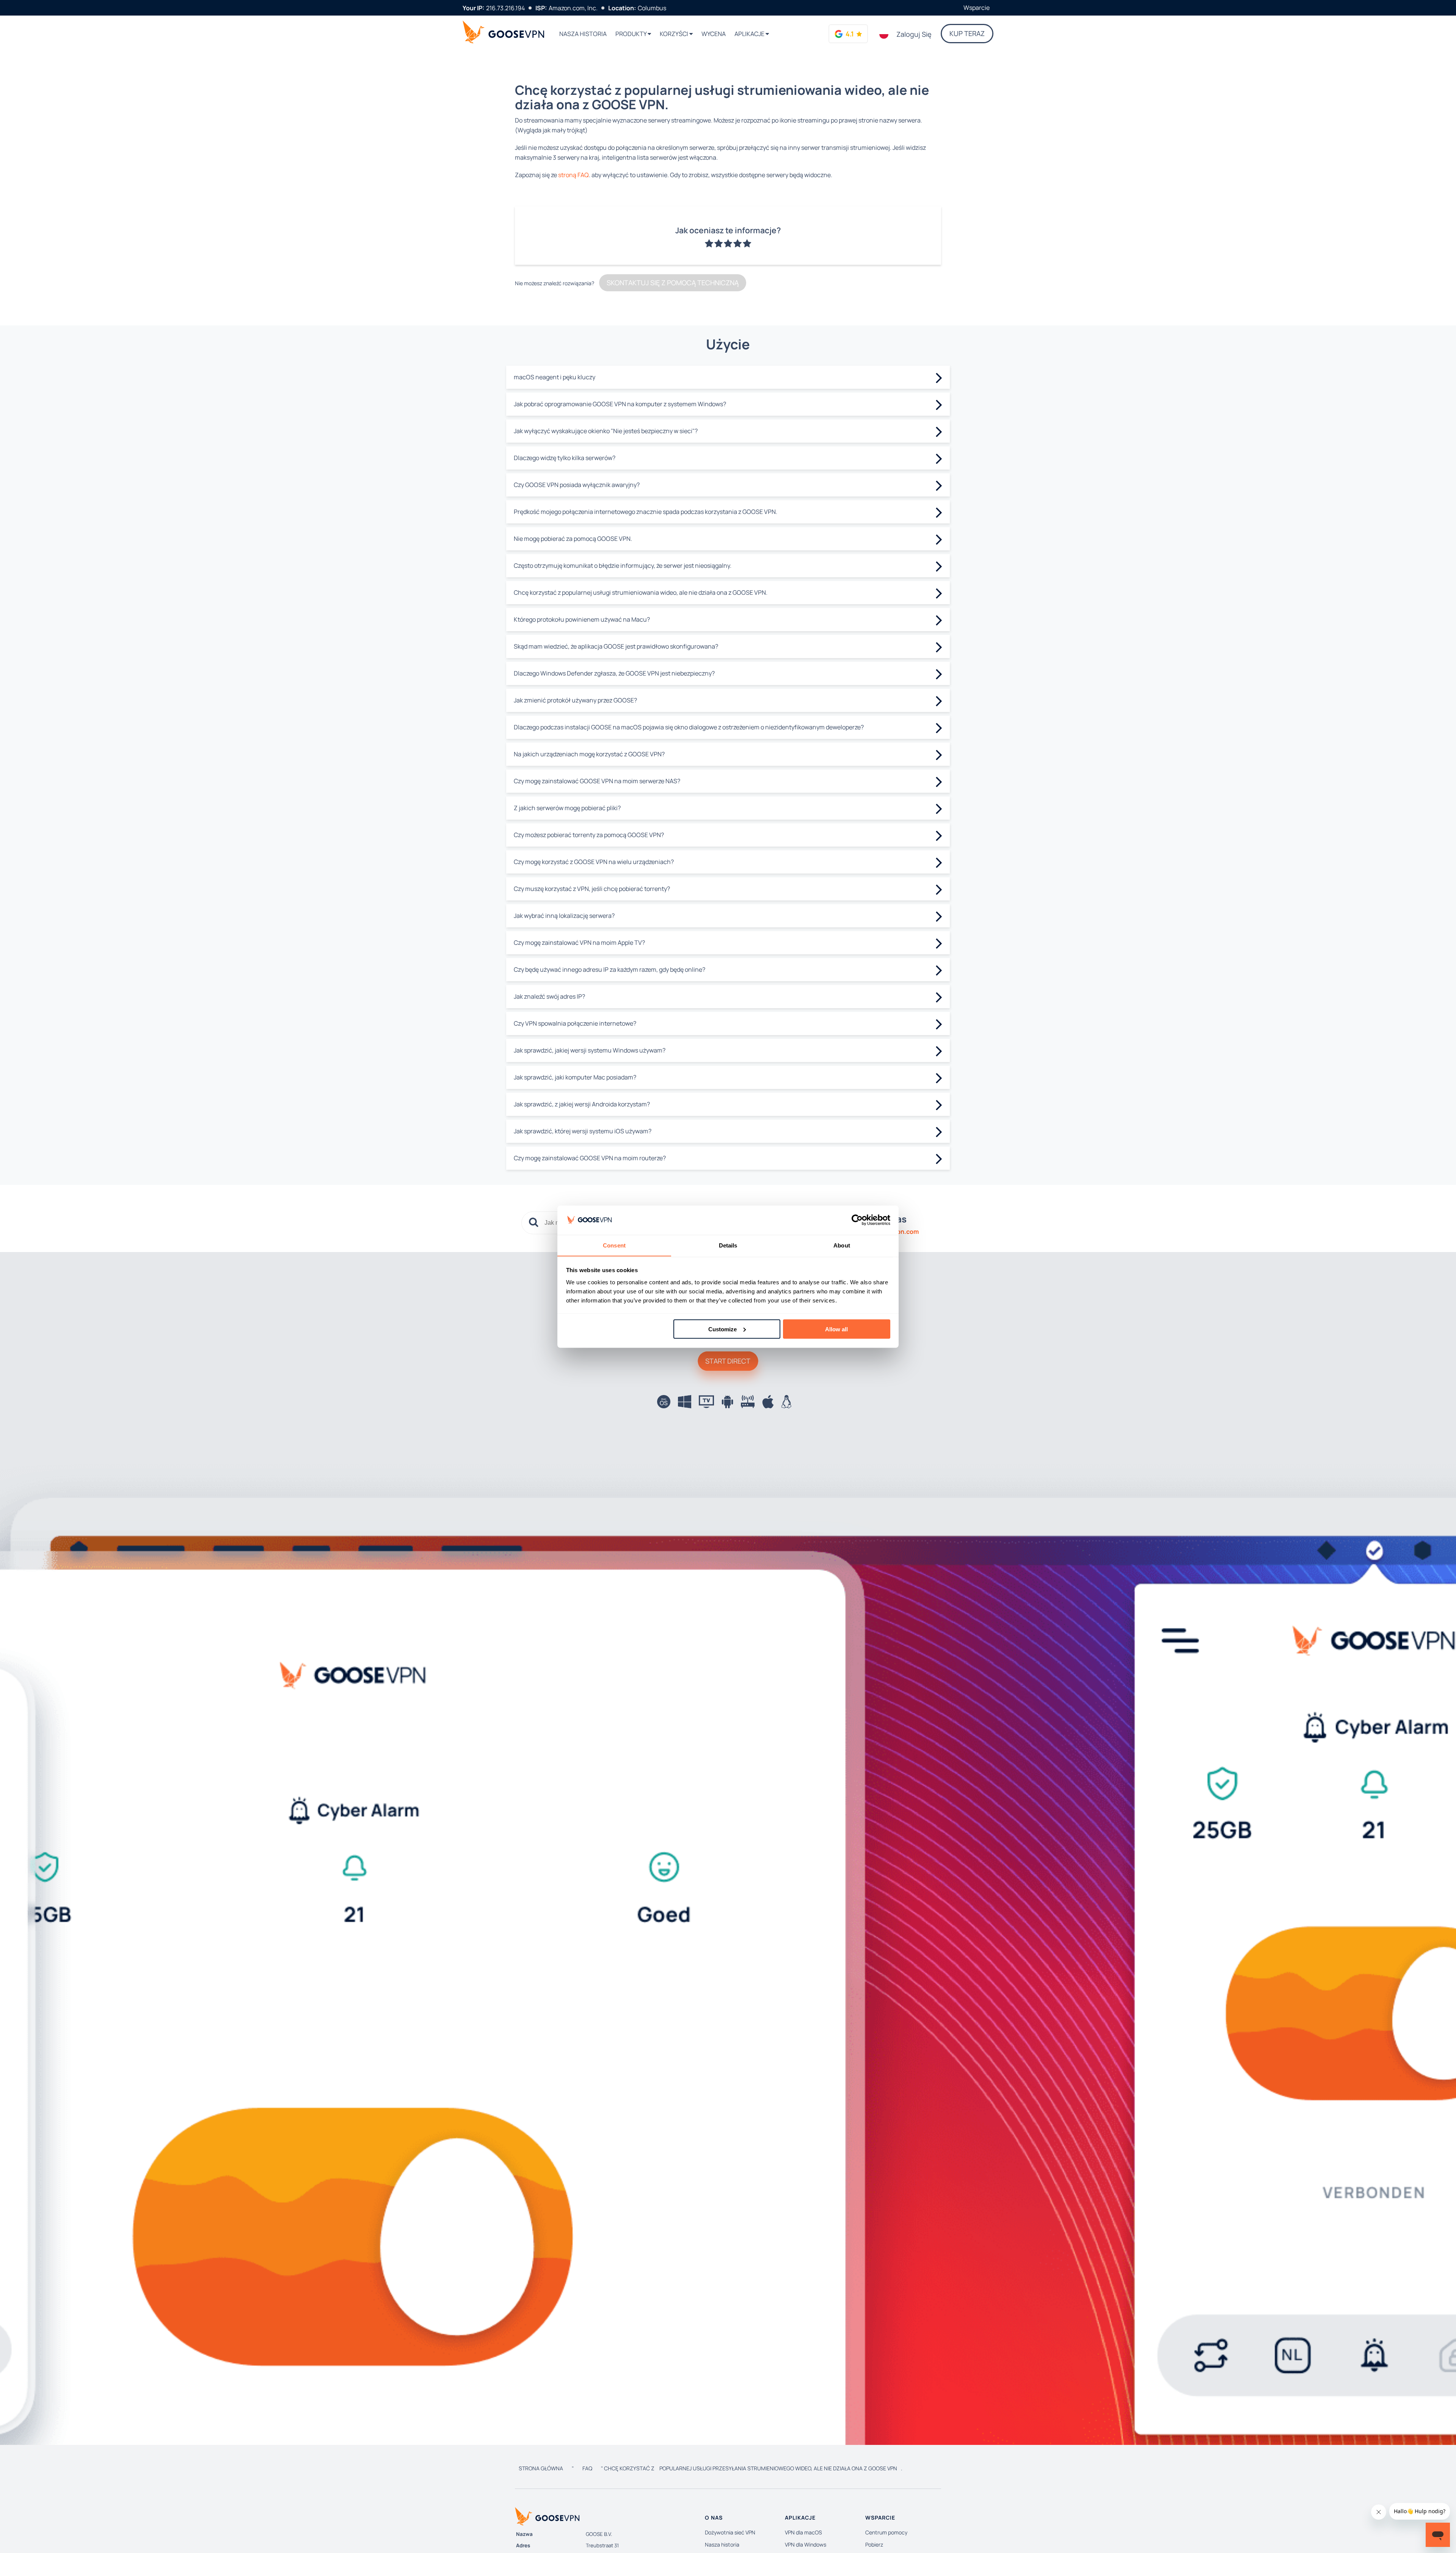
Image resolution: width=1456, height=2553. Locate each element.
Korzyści (675, 34)
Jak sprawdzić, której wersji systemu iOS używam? (583, 1131)
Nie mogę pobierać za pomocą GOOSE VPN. (573, 539)
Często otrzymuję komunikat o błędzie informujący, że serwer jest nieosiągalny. (623, 566)
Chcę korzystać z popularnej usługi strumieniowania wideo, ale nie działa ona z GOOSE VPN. (641, 592)
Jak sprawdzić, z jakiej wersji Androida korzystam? (582, 1104)
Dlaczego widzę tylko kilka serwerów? (565, 458)
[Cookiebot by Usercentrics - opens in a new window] (857, 1220)
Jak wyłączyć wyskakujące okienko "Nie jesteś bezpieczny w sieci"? (606, 431)
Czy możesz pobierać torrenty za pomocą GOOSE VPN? (589, 835)
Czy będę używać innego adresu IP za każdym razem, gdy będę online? (610, 969)
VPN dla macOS (803, 2532)
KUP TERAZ (967, 33)
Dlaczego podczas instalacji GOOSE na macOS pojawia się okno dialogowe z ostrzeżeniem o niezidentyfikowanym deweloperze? (689, 727)
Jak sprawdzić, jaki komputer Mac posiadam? (575, 1077)
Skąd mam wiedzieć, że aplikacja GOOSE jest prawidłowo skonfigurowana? (616, 646)
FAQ (587, 2468)
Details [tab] (728, 1245)
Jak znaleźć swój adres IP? (549, 996)
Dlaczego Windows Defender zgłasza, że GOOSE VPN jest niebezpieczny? (614, 673)
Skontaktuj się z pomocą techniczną (673, 283)
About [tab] (842, 1245)
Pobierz (874, 2544)
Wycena (714, 34)
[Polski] (884, 34)
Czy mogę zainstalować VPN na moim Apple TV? (579, 943)
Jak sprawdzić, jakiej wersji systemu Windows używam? (590, 1050)
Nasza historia (583, 34)
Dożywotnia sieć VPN (730, 2532)
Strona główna (541, 2468)
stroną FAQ (573, 175)
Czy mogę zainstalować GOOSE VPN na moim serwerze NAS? (597, 781)
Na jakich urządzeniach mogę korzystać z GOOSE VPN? (589, 754)
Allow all (836, 1329)
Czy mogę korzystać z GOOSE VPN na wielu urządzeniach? (594, 862)
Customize (723, 1329)
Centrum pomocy (886, 2532)
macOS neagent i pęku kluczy (555, 377)
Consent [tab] (614, 1245)
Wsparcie (977, 8)
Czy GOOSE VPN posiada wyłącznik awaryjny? (577, 485)
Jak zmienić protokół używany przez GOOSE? (575, 700)
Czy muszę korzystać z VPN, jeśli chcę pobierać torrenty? (592, 889)
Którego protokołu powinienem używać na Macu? (582, 619)
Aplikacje (750, 34)
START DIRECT (728, 1361)
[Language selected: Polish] (884, 34)
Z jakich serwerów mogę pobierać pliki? (567, 808)
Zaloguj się (914, 34)
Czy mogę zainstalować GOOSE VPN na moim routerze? (590, 1158)
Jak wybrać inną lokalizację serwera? (564, 916)
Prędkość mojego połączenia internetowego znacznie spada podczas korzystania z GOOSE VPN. (646, 512)
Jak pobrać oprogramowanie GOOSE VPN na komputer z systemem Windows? (620, 404)
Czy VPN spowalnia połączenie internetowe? (575, 1023)
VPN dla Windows (806, 2544)
